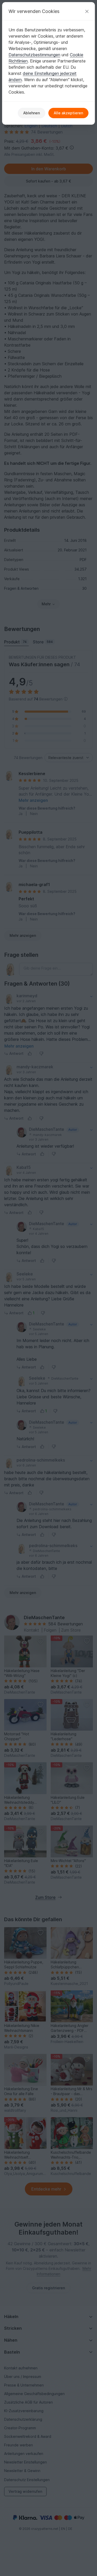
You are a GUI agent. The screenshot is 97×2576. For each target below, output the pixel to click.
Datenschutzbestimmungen (34, 55)
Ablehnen (32, 113)
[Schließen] (87, 11)
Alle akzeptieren (68, 113)
